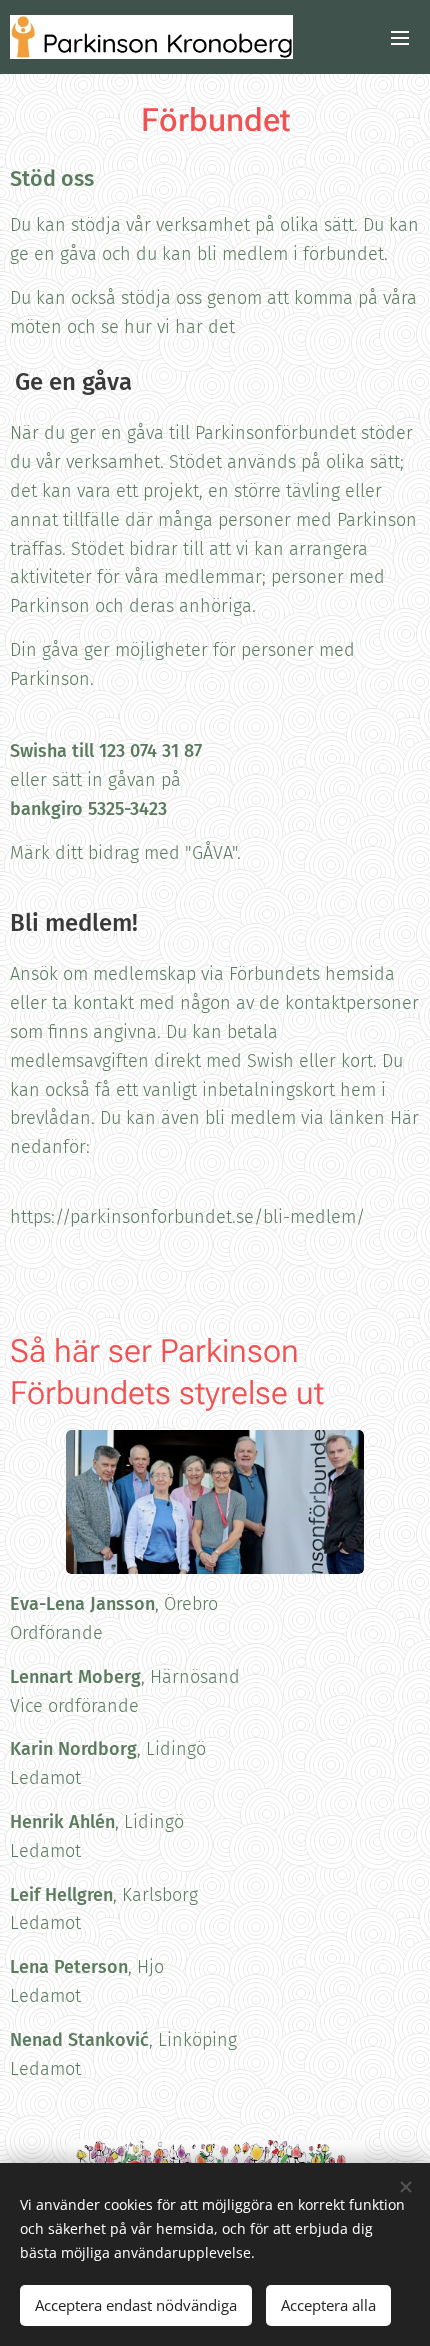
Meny (400, 37)
